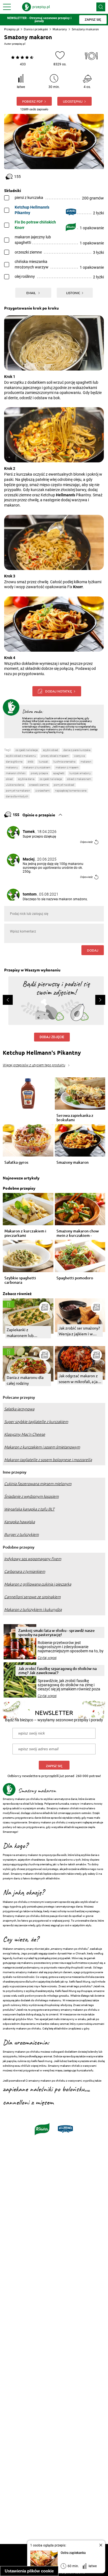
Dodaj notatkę (59, 691)
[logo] (36, 7)
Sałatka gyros (16, 1162)
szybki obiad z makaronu (21, 756)
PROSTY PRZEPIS (39, 773)
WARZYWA (79, 756)
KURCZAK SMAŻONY (80, 773)
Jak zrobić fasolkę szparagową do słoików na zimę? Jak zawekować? (57, 1671)
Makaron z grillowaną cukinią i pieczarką (38, 1584)
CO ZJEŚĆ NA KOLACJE (51, 779)
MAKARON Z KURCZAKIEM (37, 767)
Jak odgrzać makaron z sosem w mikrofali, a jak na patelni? (79, 1379)
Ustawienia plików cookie (29, 2571)
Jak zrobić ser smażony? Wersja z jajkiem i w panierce (79, 1331)
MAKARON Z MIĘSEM (67, 767)
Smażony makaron (73, 1162)
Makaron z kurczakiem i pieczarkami (25, 1233)
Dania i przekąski (36, 29)
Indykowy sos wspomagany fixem (33, 1559)
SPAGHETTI (59, 773)
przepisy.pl (19, 44)
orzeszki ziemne (39, 785)
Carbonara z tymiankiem (25, 1571)
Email (31, 293)
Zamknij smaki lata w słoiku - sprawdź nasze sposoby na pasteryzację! (56, 1632)
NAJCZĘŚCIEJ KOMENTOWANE (71, 791)
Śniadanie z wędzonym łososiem (31, 1496)
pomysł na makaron (18, 791)
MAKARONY (12, 767)
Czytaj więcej (47, 1658)
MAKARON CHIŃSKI (16, 773)
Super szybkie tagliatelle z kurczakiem (36, 1422)
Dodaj (93, 950)
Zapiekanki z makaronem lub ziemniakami (20, 1333)
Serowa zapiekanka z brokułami (75, 1118)
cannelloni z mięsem (28, 2103)
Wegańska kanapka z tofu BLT (29, 1509)
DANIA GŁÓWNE (14, 762)
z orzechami (43, 791)
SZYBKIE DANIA (26, 779)
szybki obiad (51, 750)
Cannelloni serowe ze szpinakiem (32, 1597)
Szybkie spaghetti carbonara (20, 1280)
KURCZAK (43, 762)
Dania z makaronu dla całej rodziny (25, 1380)
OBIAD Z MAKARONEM (79, 779)
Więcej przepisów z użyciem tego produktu (34, 1065)
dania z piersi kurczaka (77, 750)
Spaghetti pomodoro (75, 1278)
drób (31, 762)
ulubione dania (15, 785)
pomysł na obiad (64, 785)
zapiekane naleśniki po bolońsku (43, 2089)
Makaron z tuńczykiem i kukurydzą (33, 1610)
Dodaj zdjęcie (52, 1037)
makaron (86, 762)
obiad (9, 779)
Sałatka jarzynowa (19, 1409)
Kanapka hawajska (20, 1522)
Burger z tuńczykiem (21, 1535)
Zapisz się (54, 1766)
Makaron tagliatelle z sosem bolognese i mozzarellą (48, 1460)
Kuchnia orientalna (64, 762)
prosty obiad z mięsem (55, 756)
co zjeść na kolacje (27, 750)
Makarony (60, 29)
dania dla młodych (17, 796)
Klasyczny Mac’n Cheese (25, 1434)
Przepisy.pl (12, 29)
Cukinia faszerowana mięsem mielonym (38, 1484)
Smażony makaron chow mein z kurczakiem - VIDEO (78, 1233)
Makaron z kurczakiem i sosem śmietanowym (42, 1447)
